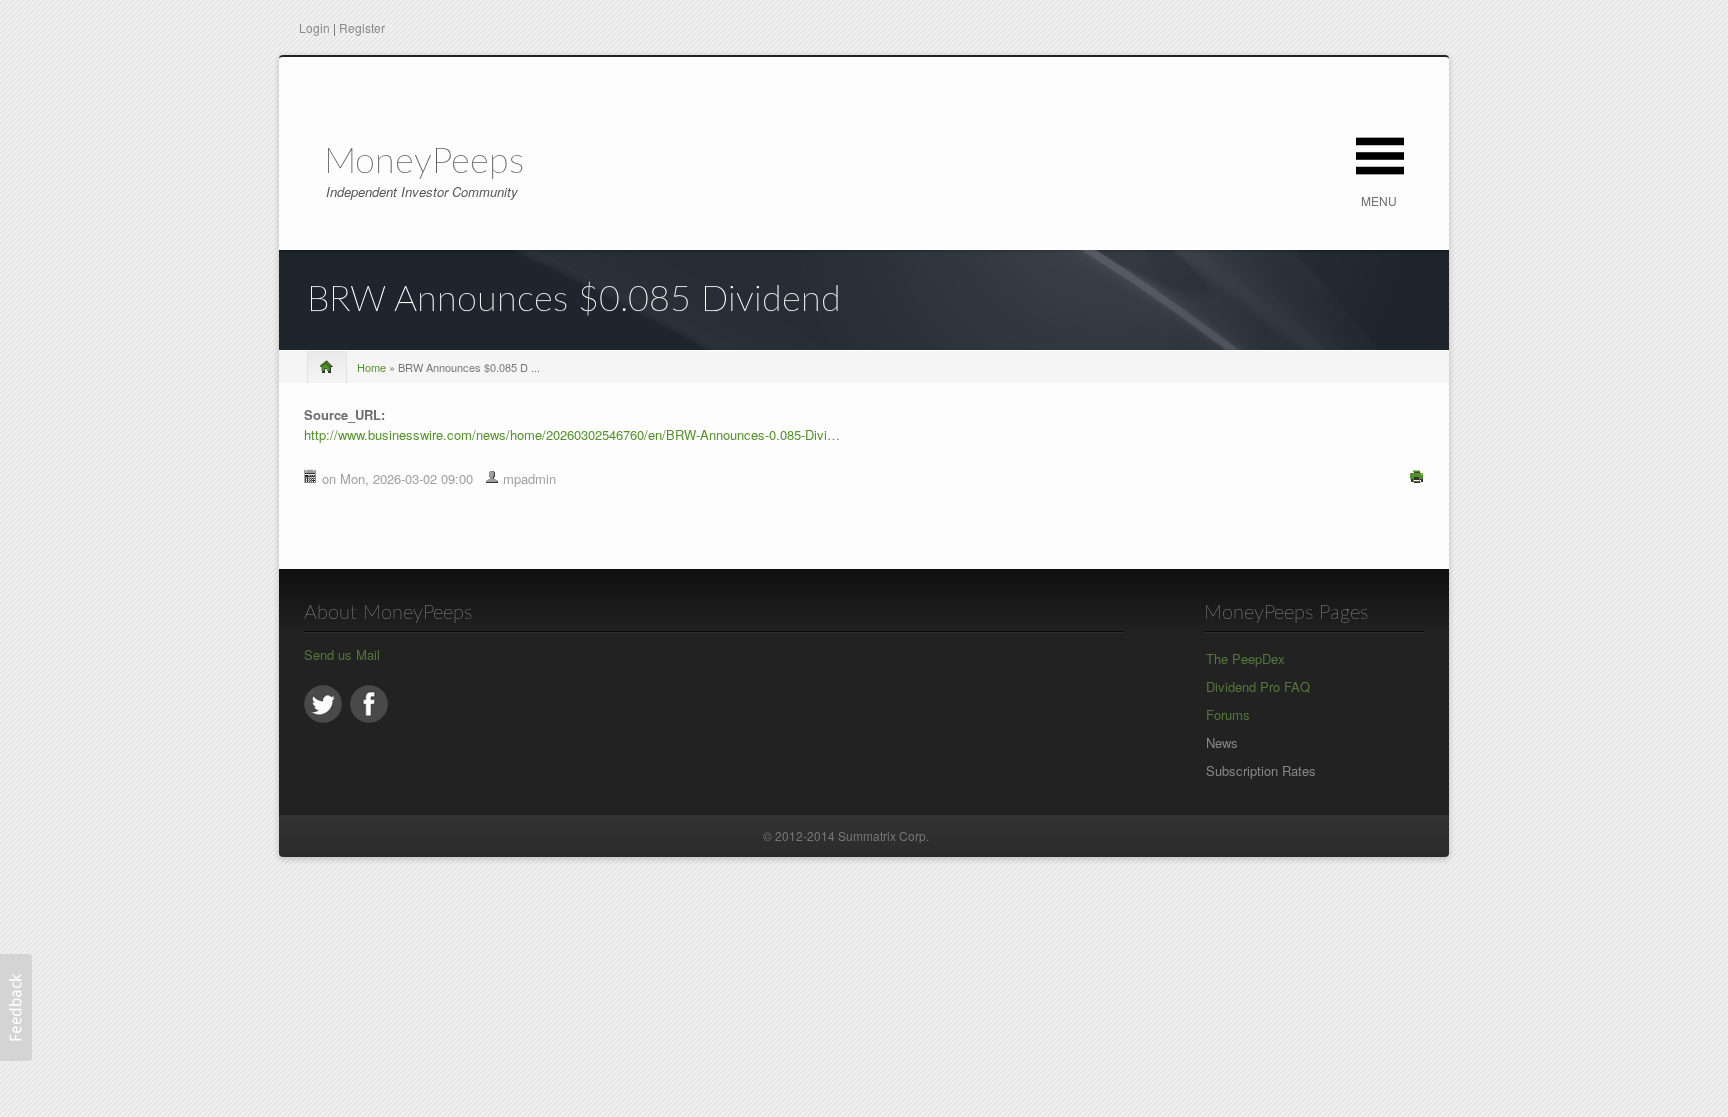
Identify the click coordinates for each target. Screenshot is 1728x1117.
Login (314, 27)
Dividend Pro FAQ (1258, 686)
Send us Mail (342, 654)
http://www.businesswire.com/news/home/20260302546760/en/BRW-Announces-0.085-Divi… (572, 434)
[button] (16, 1007)
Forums (1228, 714)
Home (371, 367)
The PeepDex (1245, 658)
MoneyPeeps (424, 162)
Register (362, 27)
